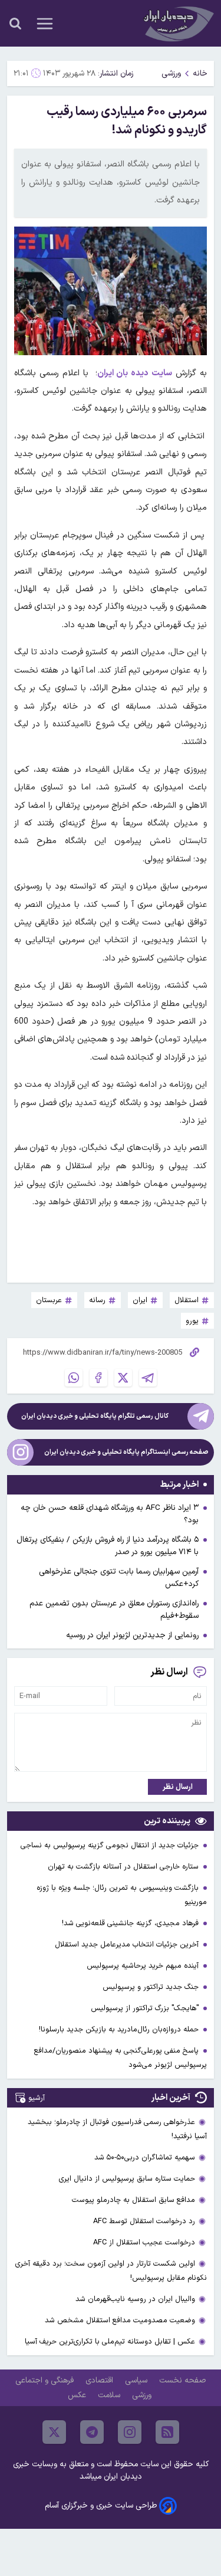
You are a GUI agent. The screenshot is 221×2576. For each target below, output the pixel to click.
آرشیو (37, 2098)
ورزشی (171, 73)
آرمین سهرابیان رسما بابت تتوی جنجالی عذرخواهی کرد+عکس (119, 1578)
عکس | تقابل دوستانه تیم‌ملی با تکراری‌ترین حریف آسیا (110, 2341)
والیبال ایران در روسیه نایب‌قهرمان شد (135, 2299)
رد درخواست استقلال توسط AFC (144, 2221)
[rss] (167, 2432)
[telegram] (92, 2432)
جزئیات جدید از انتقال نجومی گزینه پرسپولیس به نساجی (111, 1845)
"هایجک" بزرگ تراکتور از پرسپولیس (146, 2008)
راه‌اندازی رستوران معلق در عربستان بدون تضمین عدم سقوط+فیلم (114, 1610)
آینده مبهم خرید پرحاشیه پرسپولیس (144, 1966)
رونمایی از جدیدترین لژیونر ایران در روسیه (132, 1635)
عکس (78, 2395)
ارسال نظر (178, 1787)
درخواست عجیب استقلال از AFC (144, 2242)
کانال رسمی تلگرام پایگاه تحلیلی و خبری (95, 1416)
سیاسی (137, 2380)
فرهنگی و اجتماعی (46, 2380)
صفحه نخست (182, 2380)
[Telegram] (148, 1378)
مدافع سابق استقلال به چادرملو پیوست (133, 2200)
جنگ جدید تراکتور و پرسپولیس (152, 1987)
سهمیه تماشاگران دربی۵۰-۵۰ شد (145, 2157)
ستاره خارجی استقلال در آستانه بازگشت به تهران (124, 1867)
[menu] (45, 24)
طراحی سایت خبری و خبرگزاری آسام (101, 2505)
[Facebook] (98, 1378)
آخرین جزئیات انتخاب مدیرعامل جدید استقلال (128, 1944)
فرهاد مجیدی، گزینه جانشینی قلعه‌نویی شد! (131, 1923)
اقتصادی (100, 2380)
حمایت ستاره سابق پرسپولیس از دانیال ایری (127, 2179)
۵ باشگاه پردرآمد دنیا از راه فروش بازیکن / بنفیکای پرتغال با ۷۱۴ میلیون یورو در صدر (108, 1546)
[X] (123, 1378)
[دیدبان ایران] (177, 23)
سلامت (110, 2395)
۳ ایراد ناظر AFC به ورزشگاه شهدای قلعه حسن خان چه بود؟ (110, 1514)
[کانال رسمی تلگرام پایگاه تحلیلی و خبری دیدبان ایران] (201, 1416)
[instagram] (130, 2432)
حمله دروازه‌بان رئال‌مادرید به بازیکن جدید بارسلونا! (120, 2029)
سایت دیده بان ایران (135, 373)
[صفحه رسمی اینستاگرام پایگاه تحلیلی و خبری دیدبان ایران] (20, 1452)
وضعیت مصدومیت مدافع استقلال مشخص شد (120, 2320)
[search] (15, 24)
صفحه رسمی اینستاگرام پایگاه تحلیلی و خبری (126, 1452)
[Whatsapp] (74, 1378)
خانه (200, 73)
